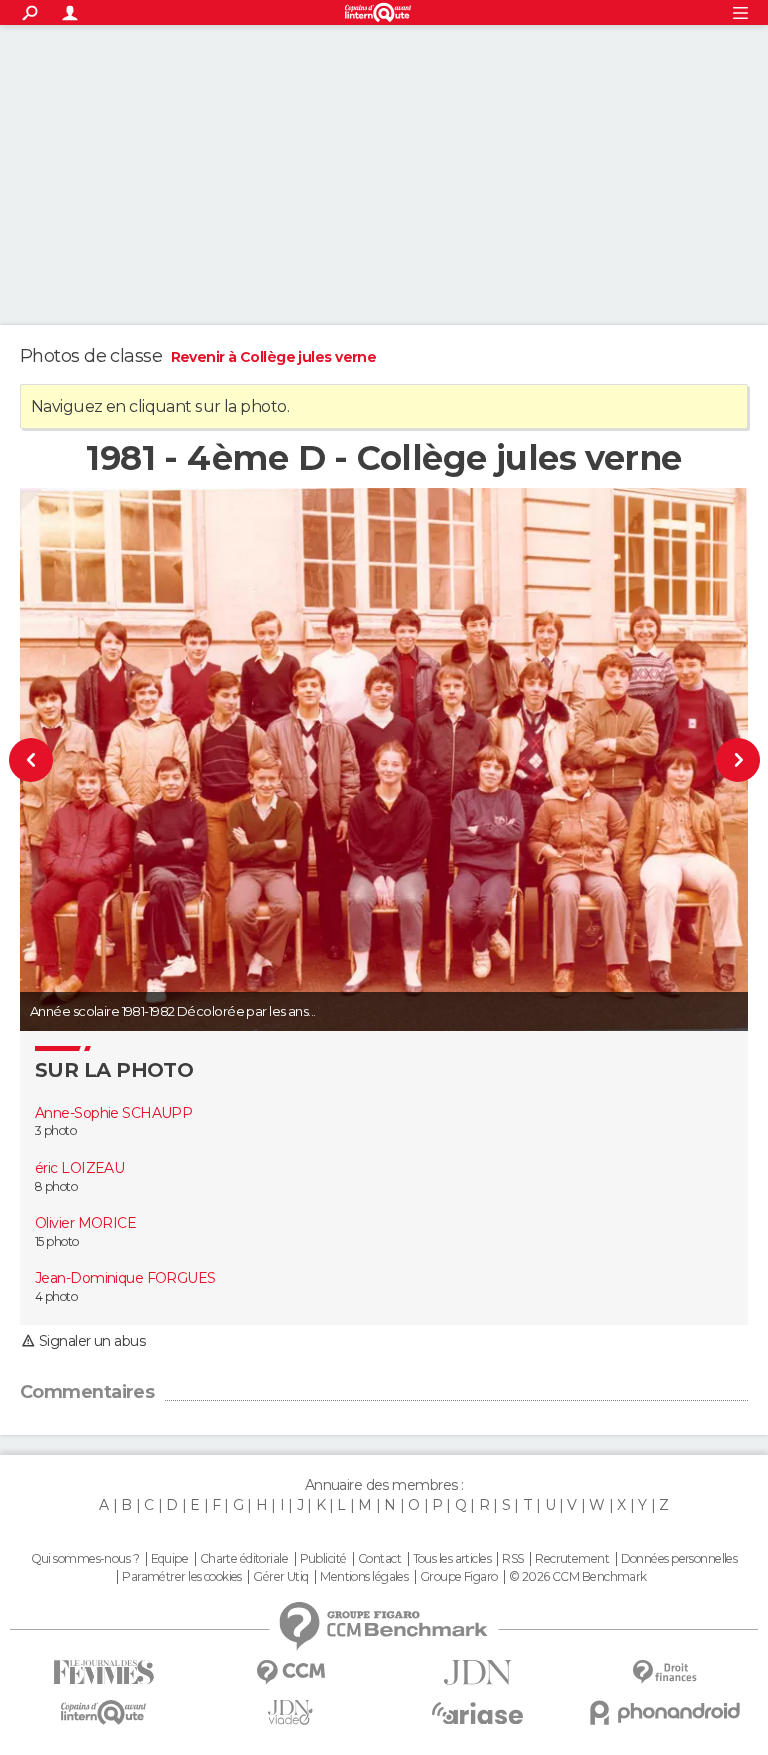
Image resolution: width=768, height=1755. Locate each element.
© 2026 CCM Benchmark (578, 1577)
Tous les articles (452, 1559)
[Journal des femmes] (103, 1672)
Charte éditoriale (244, 1559)
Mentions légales (364, 1577)
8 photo (56, 1186)
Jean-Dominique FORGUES (125, 1278)
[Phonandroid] (664, 1712)
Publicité (323, 1559)
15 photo (57, 1241)
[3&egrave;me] (63, 759)
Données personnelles (679, 1559)
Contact (379, 1559)
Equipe (170, 1559)
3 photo (55, 1130)
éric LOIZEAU (79, 1168)
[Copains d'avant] (103, 1712)
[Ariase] (477, 1713)
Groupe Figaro (459, 1577)
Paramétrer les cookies (182, 1577)
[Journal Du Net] (477, 1672)
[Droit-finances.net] (664, 1672)
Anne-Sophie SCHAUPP (113, 1113)
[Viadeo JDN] (290, 1712)
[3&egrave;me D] (705, 759)
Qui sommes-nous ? (85, 1559)
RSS (512, 1559)
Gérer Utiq (280, 1577)
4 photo (56, 1296)
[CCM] (290, 1672)
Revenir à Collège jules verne (274, 357)
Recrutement (572, 1559)
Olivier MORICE (85, 1223)
